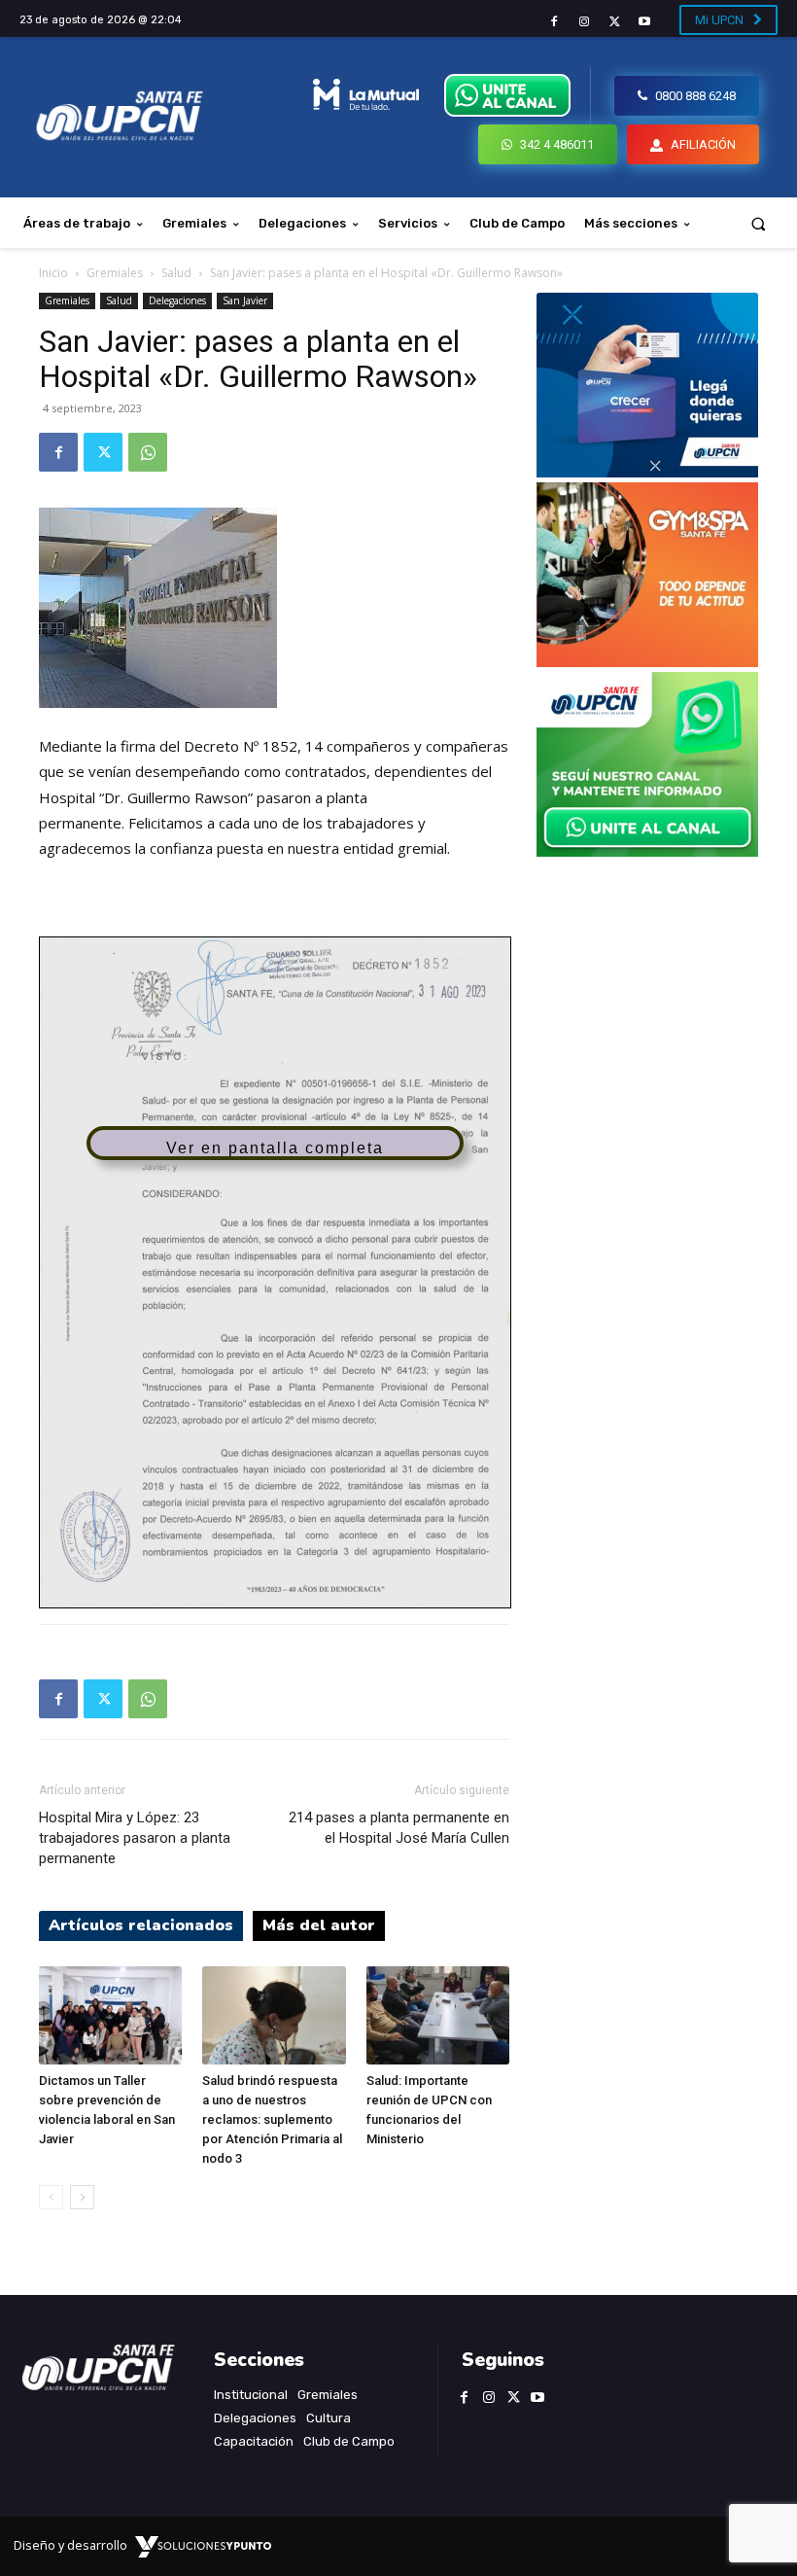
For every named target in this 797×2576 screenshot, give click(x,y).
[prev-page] (51, 2197)
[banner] (647, 851)
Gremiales (115, 273)
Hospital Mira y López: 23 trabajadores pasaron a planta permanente (135, 1838)
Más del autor (319, 1925)
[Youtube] (645, 22)
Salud (176, 273)
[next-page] (82, 2197)
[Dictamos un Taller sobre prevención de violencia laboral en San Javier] (110, 2015)
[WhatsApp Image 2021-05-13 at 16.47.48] (647, 662)
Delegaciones (177, 300)
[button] (759, 223)
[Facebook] (554, 22)
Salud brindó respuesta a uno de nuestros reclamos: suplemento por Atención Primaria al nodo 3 (272, 2119)
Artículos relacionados (141, 1925)
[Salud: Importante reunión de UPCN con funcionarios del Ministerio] (438, 2015)
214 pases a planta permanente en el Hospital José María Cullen (399, 1828)
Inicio (53, 273)
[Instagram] (584, 22)
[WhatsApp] (148, 452)
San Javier (245, 300)
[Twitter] (615, 22)
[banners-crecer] (647, 472)
